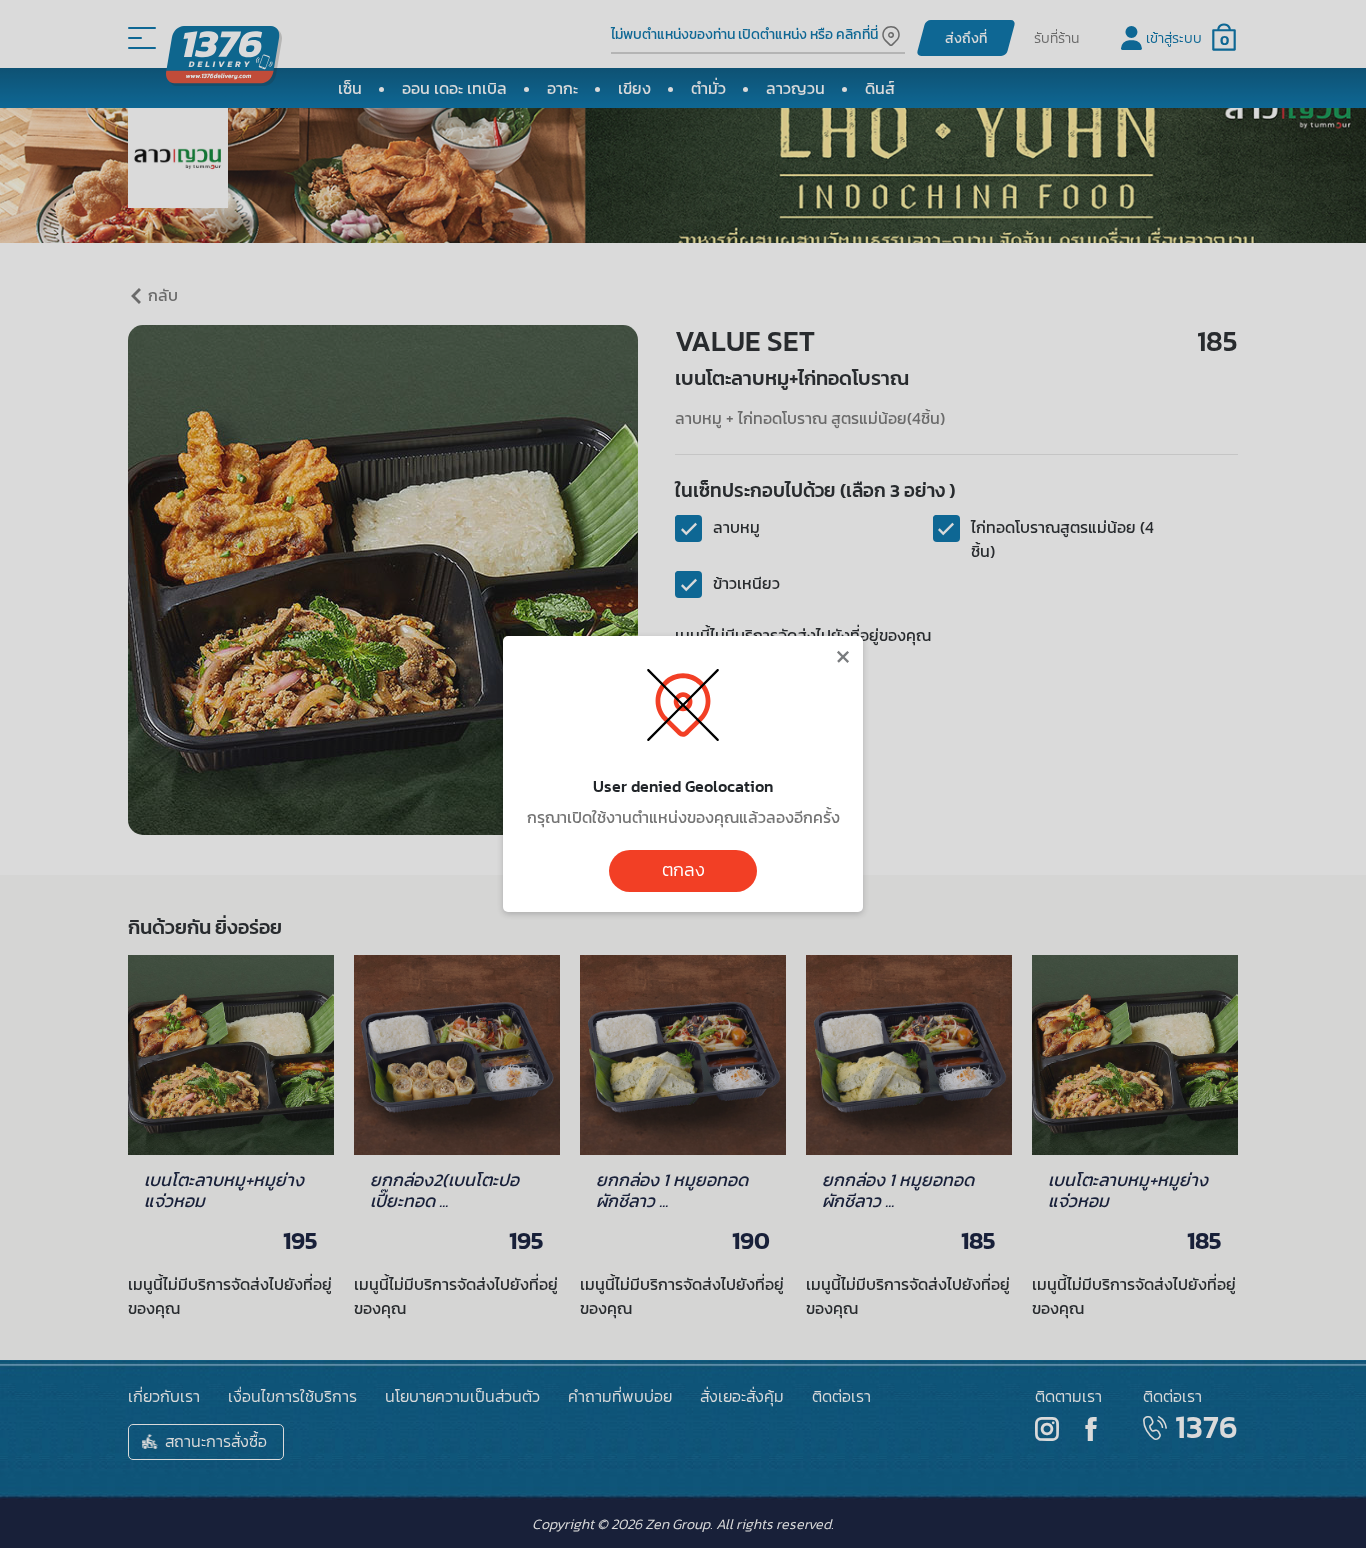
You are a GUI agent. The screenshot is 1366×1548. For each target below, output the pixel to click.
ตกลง (683, 870)
